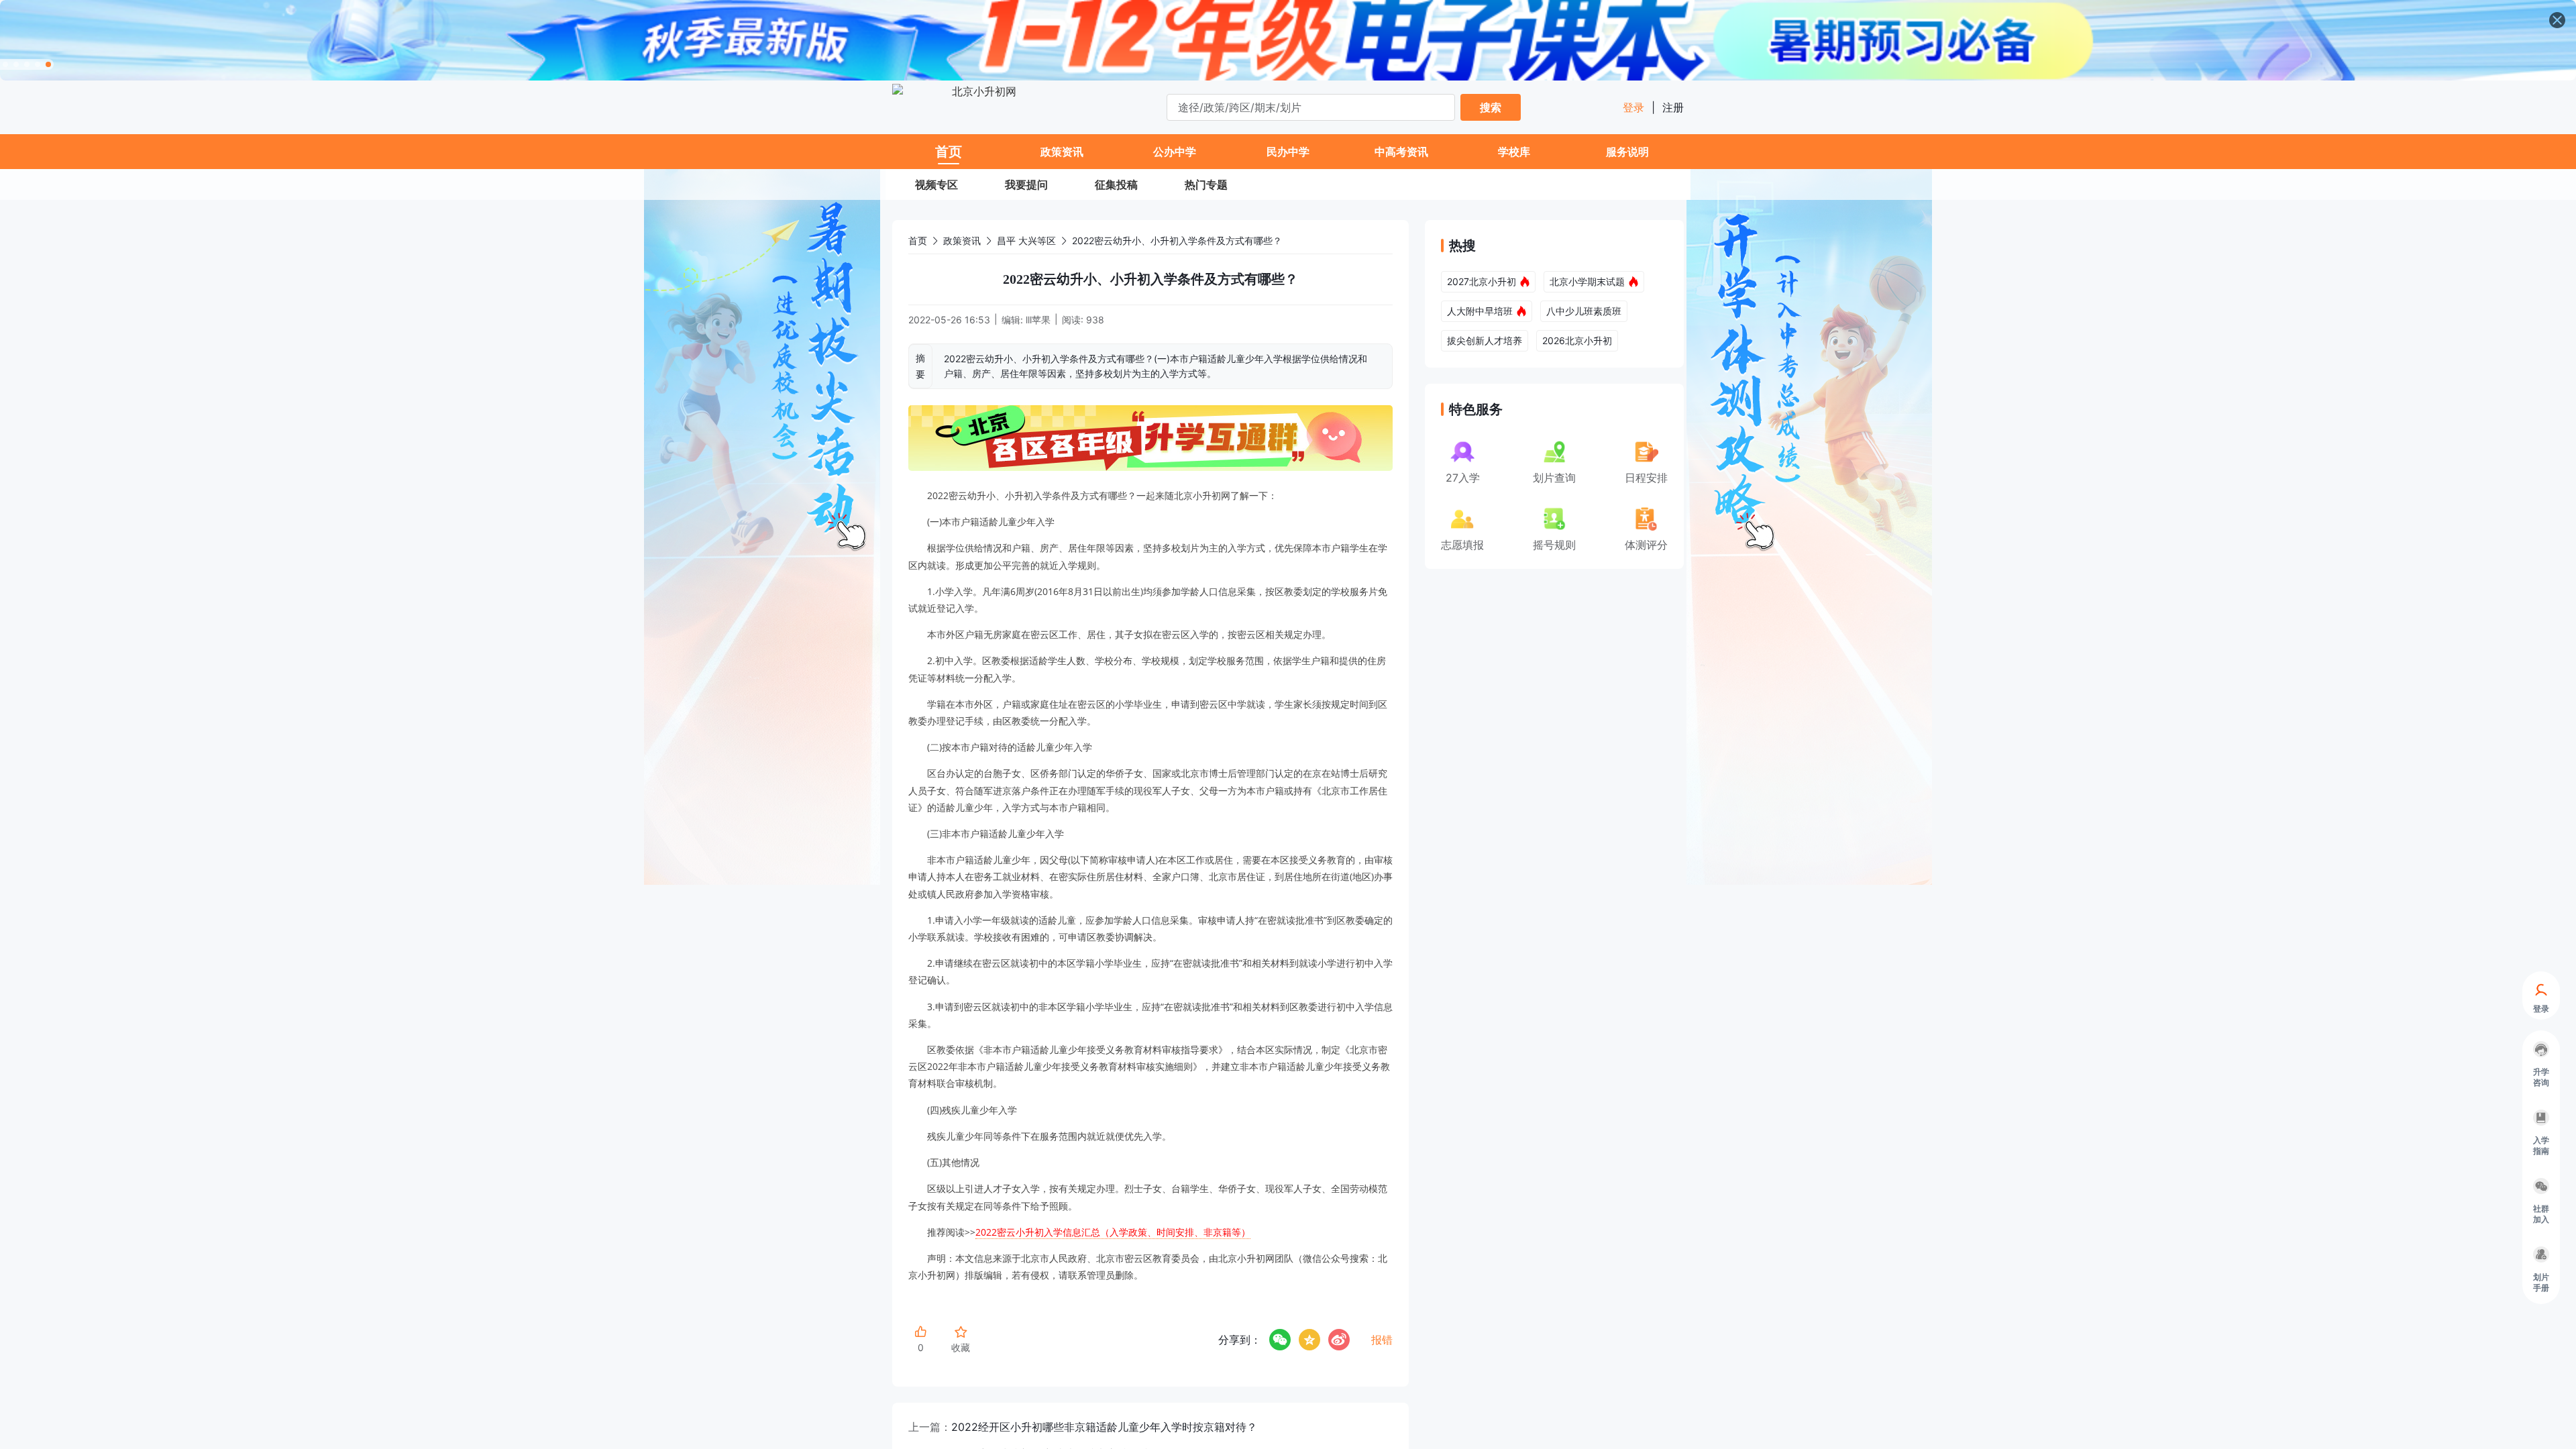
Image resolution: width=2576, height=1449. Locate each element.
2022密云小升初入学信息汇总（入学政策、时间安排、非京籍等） (1113, 1232)
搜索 (1491, 107)
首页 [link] (918, 240)
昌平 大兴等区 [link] (1026, 240)
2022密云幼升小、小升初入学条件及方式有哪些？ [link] (1177, 240)
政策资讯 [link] (962, 240)
